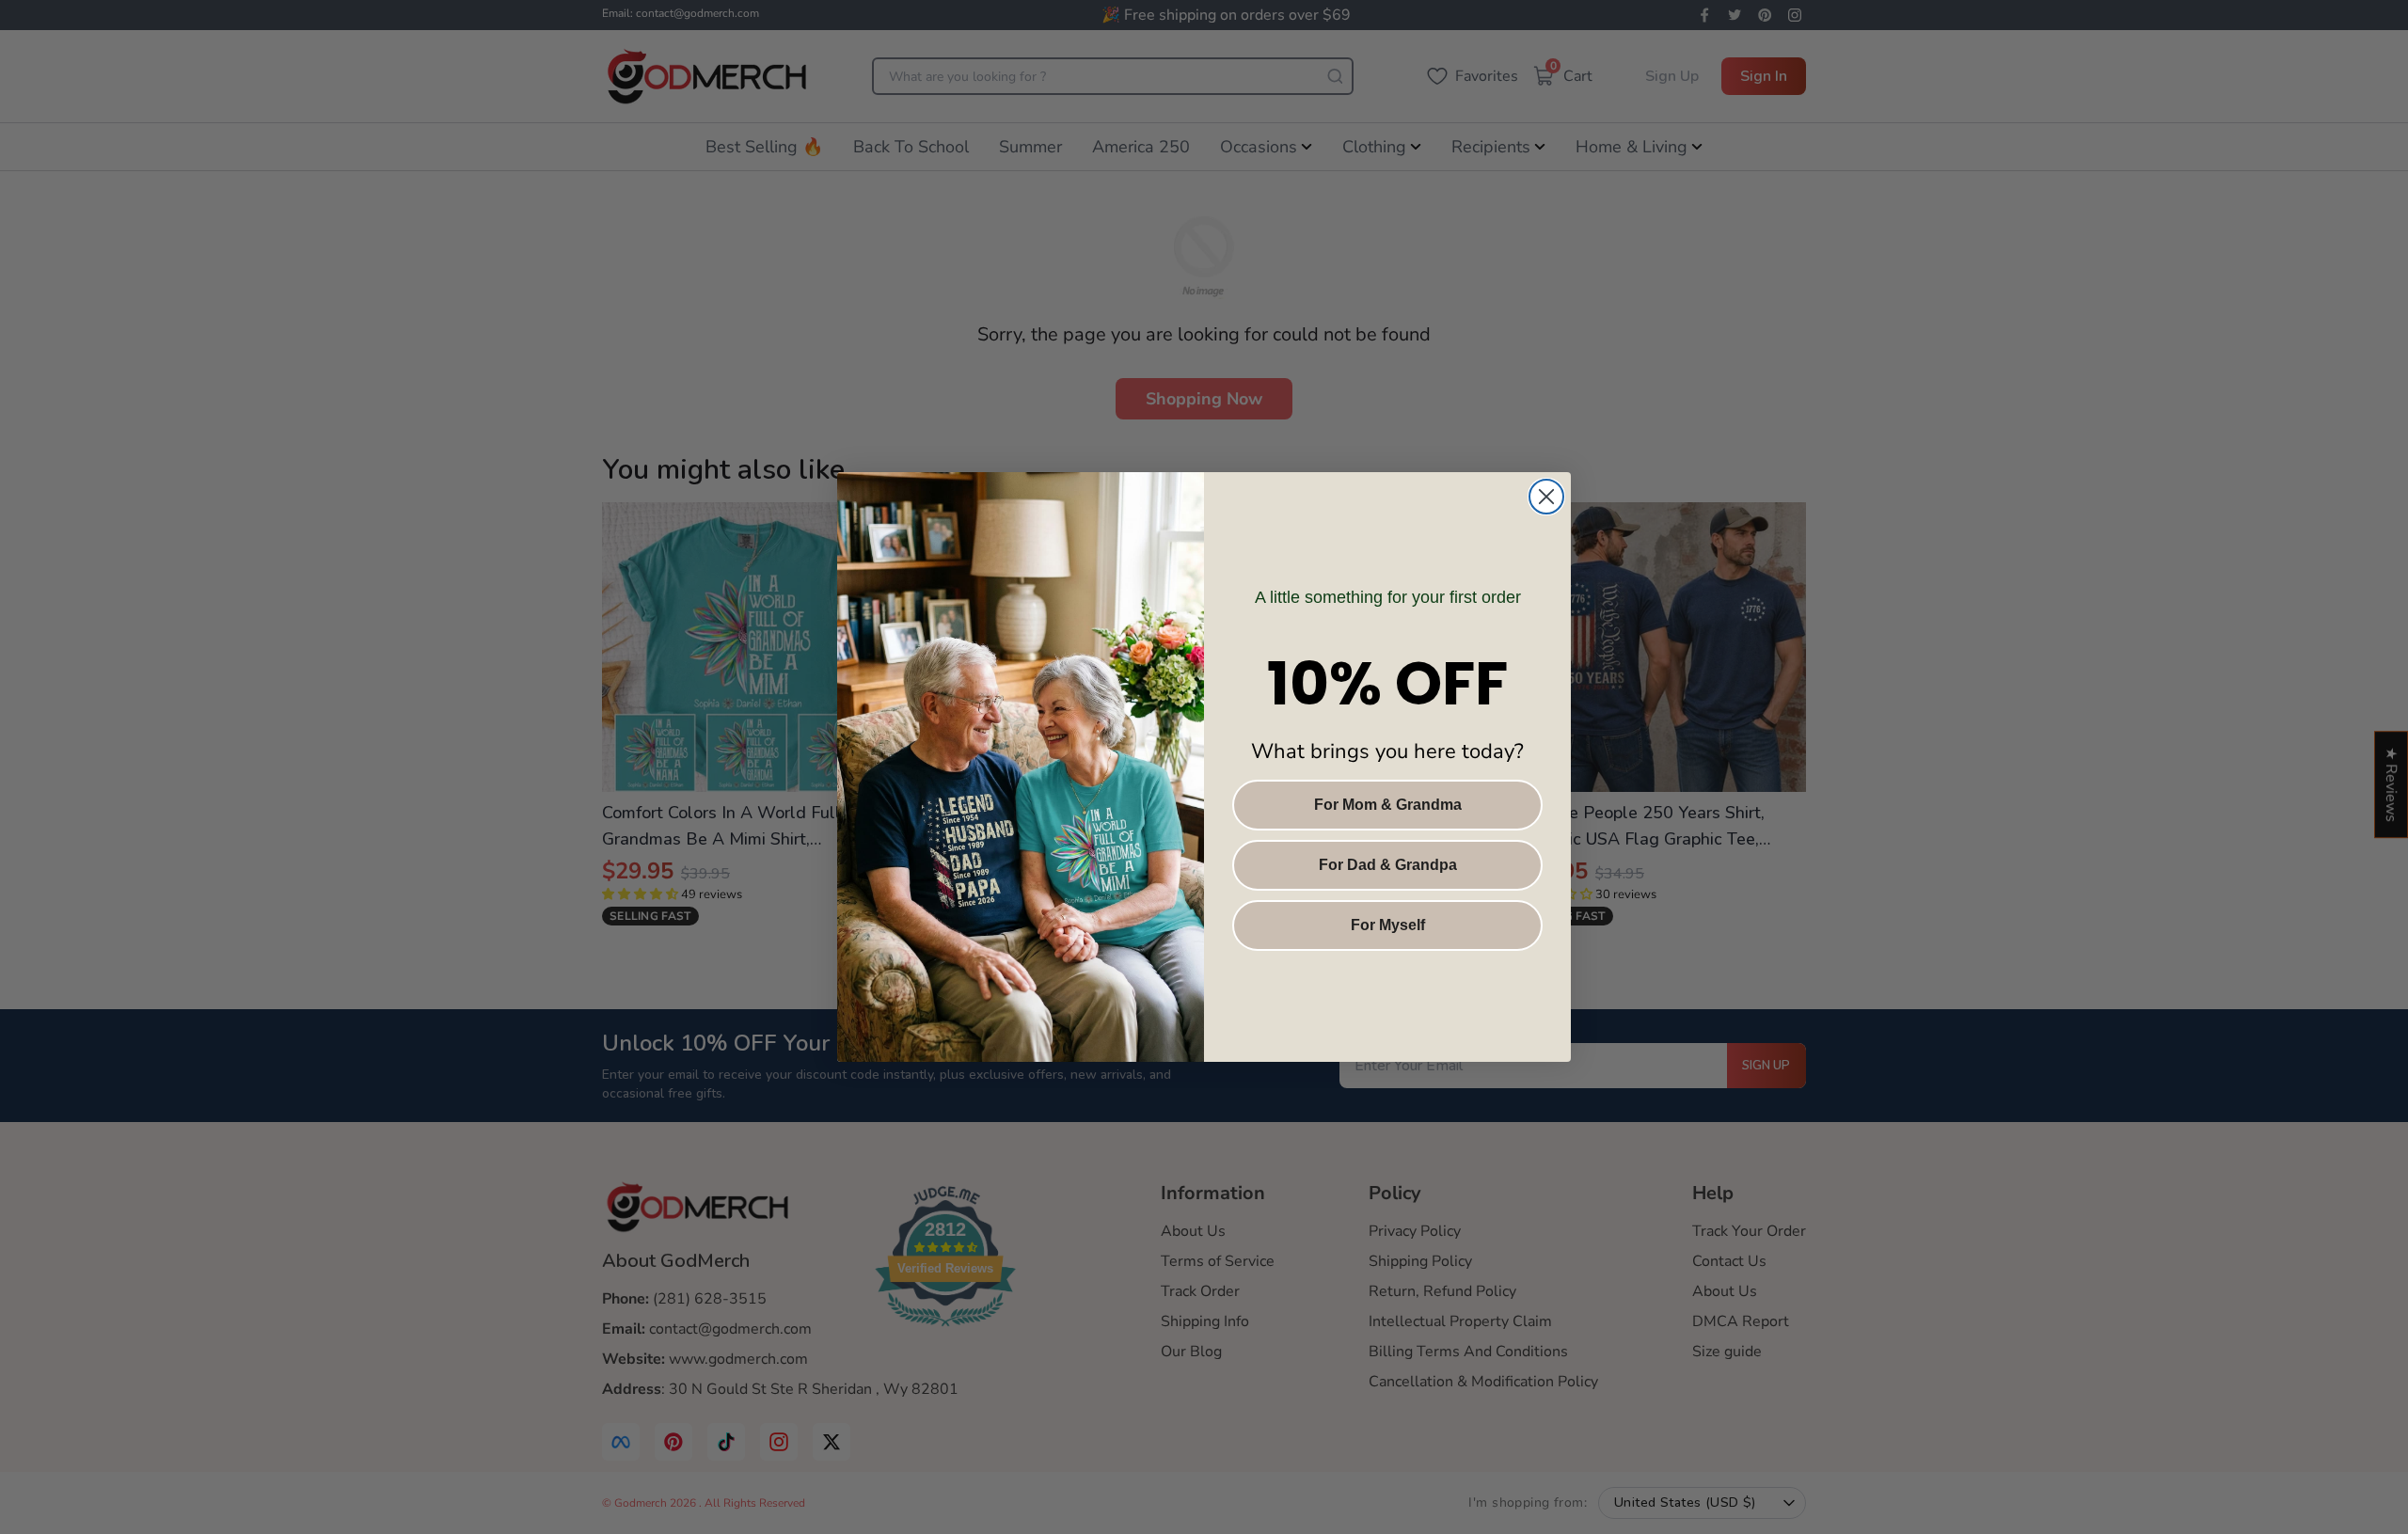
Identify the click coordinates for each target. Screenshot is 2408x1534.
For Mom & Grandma (1388, 805)
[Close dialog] (1546, 497)
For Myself (1388, 925)
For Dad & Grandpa (1388, 865)
